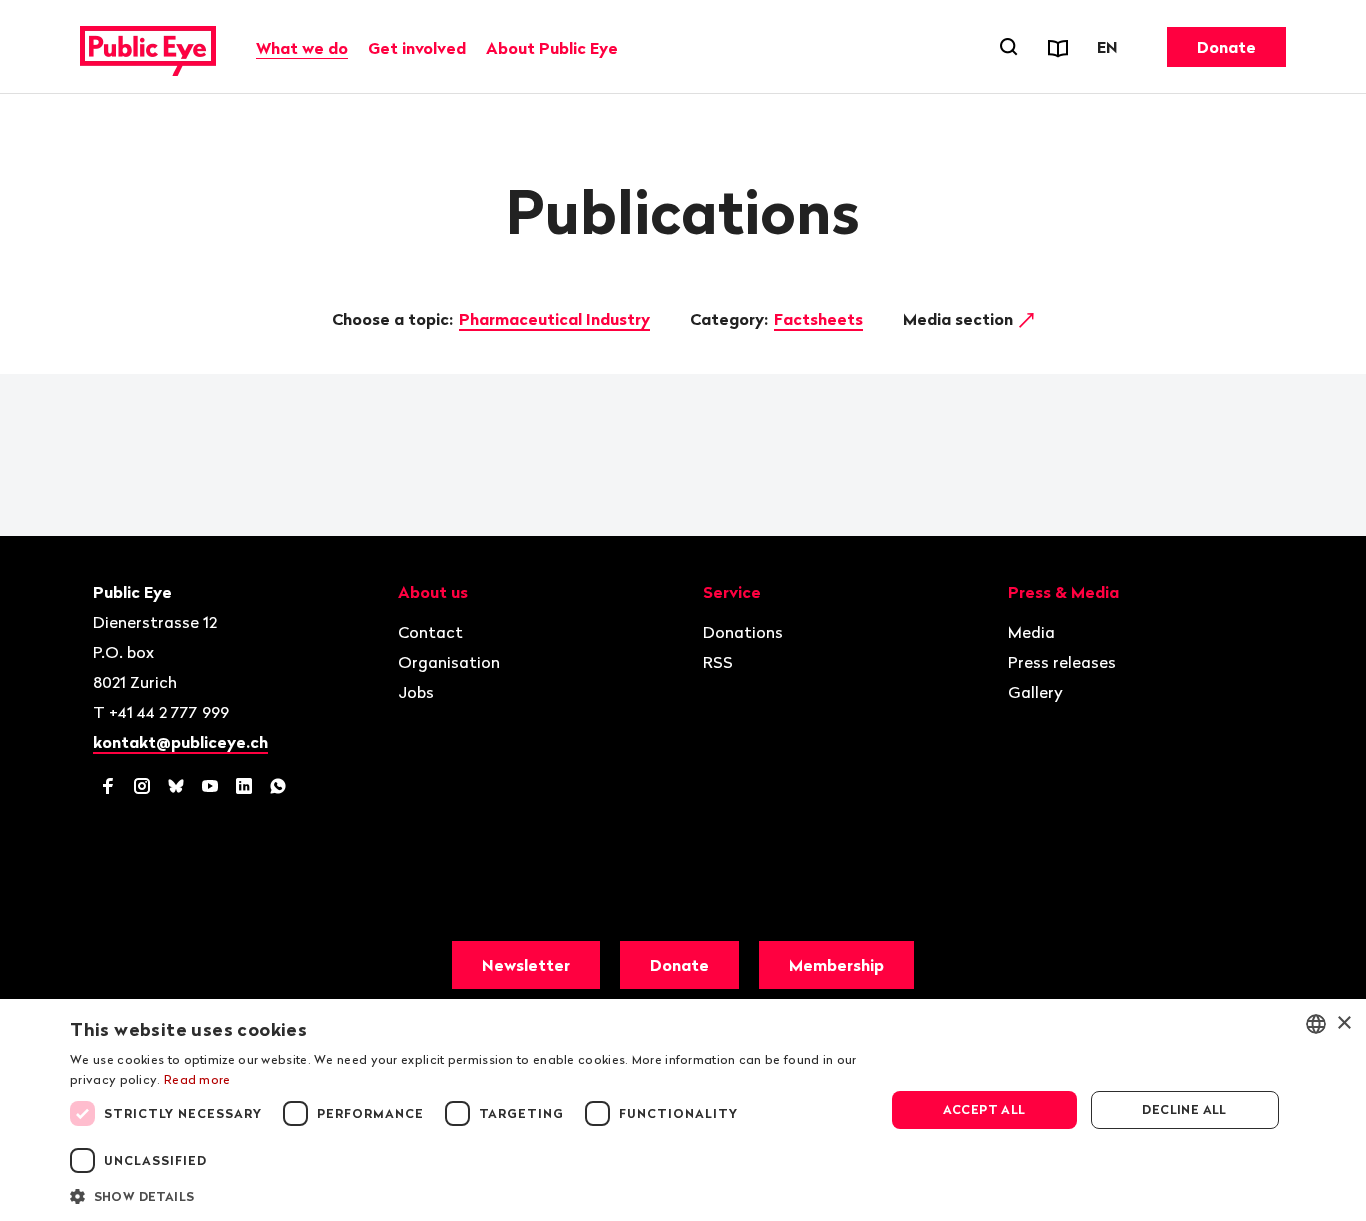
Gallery (1035, 692)
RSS (718, 662)
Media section (960, 319)
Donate (1226, 47)
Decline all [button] (1184, 1109)
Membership (836, 965)
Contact (430, 632)
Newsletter (526, 965)
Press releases (1062, 662)
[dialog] (683, 1110)
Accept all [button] (984, 1109)
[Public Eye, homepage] (148, 47)
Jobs (416, 692)
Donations (743, 632)
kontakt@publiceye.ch (180, 742)
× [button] (1343, 1023)
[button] (465, 1195)
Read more (197, 1079)
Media (1031, 632)
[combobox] (1316, 1024)
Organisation (449, 662)
